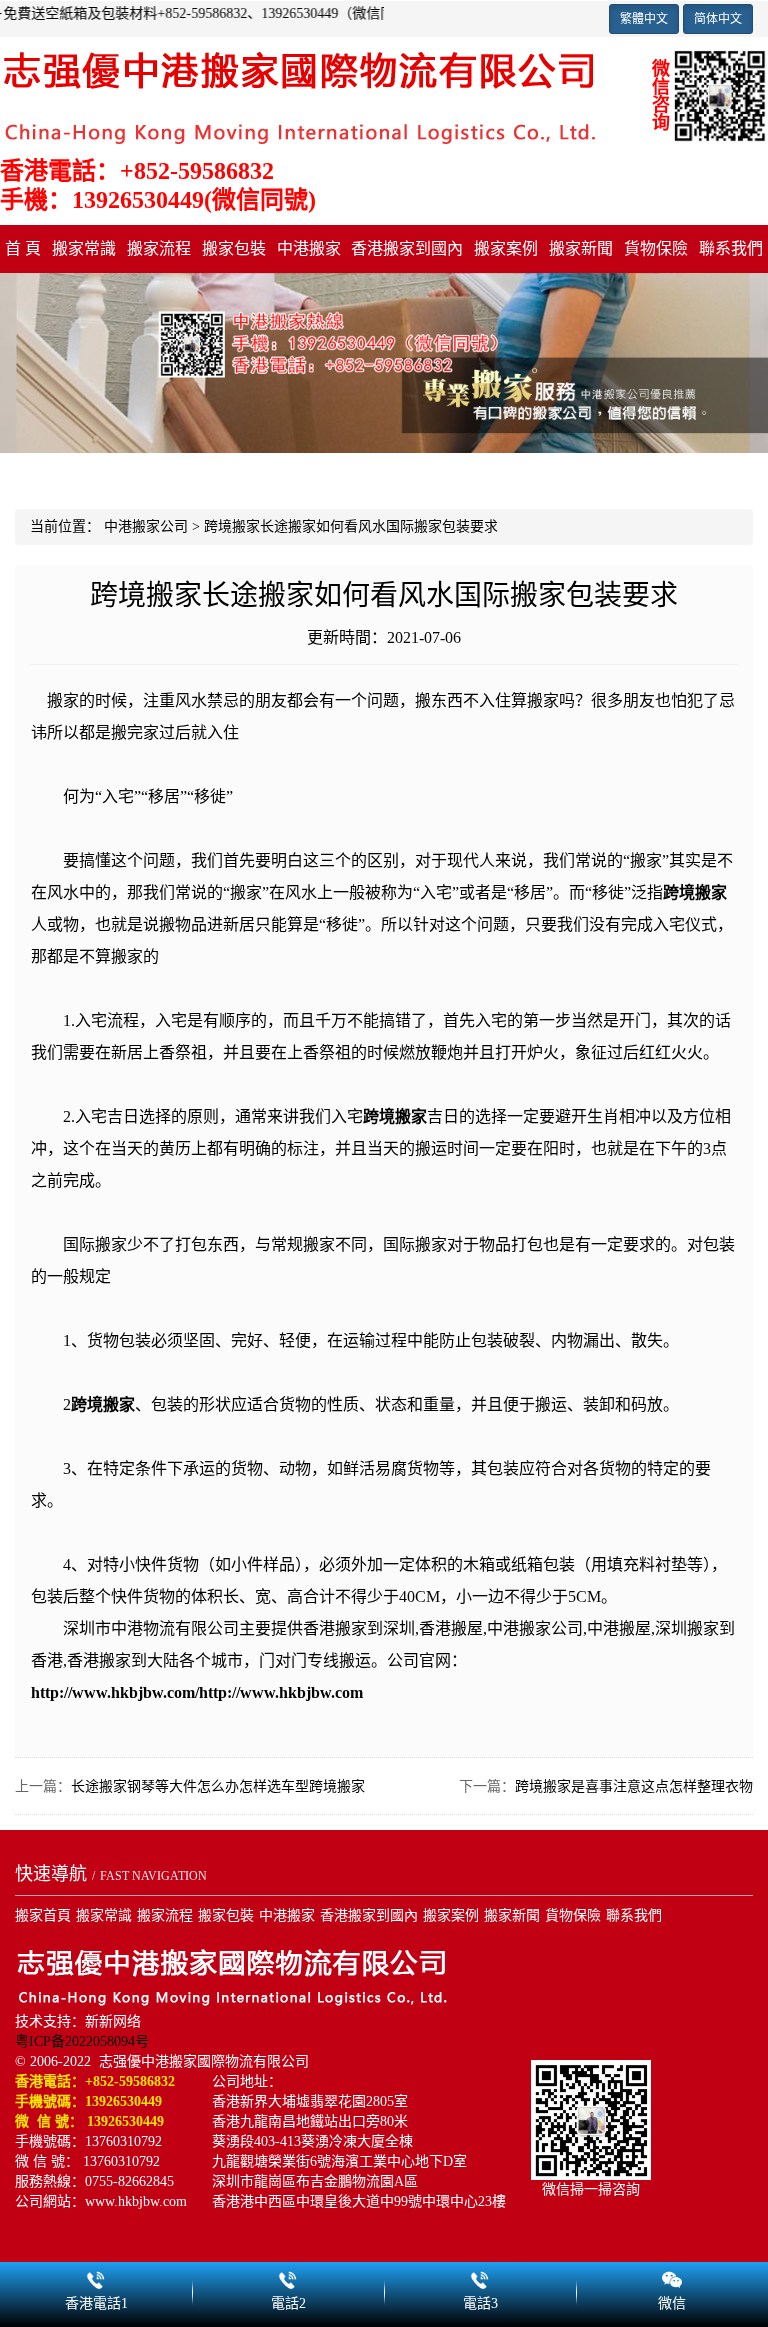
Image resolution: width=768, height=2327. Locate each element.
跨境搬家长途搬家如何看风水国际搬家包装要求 (351, 526)
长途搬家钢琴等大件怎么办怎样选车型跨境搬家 (218, 1786)
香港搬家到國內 (407, 248)
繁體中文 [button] (644, 19)
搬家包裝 (234, 248)
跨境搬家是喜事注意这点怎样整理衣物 (634, 1786)
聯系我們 (731, 248)
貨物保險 (656, 248)
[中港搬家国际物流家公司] (300, 95)
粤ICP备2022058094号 (82, 2041)
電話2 (288, 2277)
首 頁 (23, 248)
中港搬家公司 (146, 526)
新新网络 (113, 2021)
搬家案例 (506, 248)
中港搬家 (309, 248)
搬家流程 (159, 248)
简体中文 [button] (718, 19)
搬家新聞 (581, 248)
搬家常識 (84, 248)
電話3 (480, 2277)
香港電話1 (96, 2277)
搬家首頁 (43, 1915)
